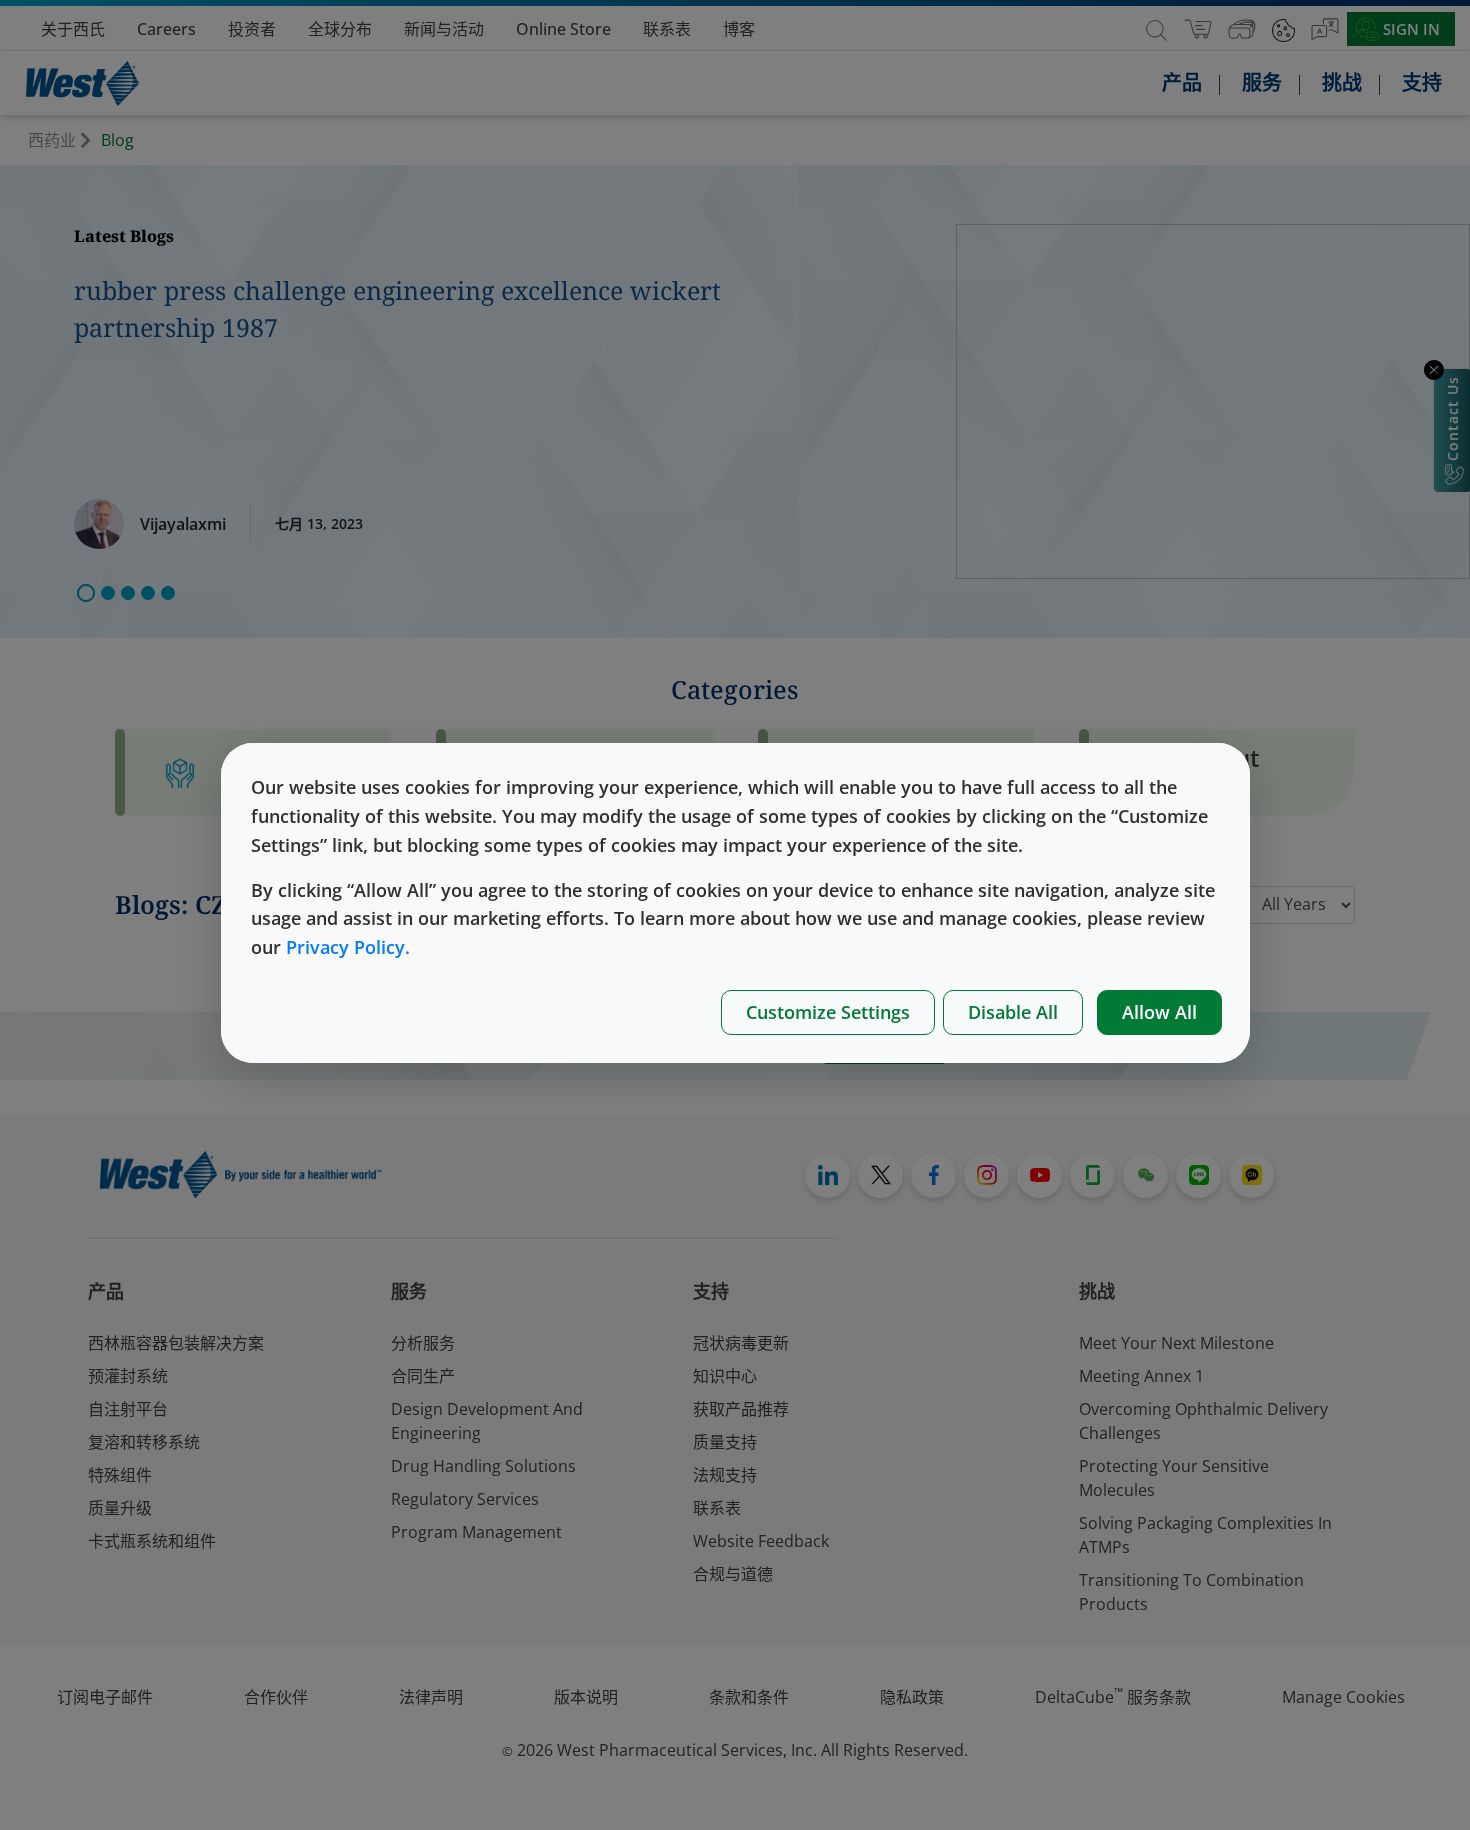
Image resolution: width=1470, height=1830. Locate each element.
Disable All (1013, 1012)
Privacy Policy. (348, 947)
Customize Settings (828, 1012)
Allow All (1159, 1012)
